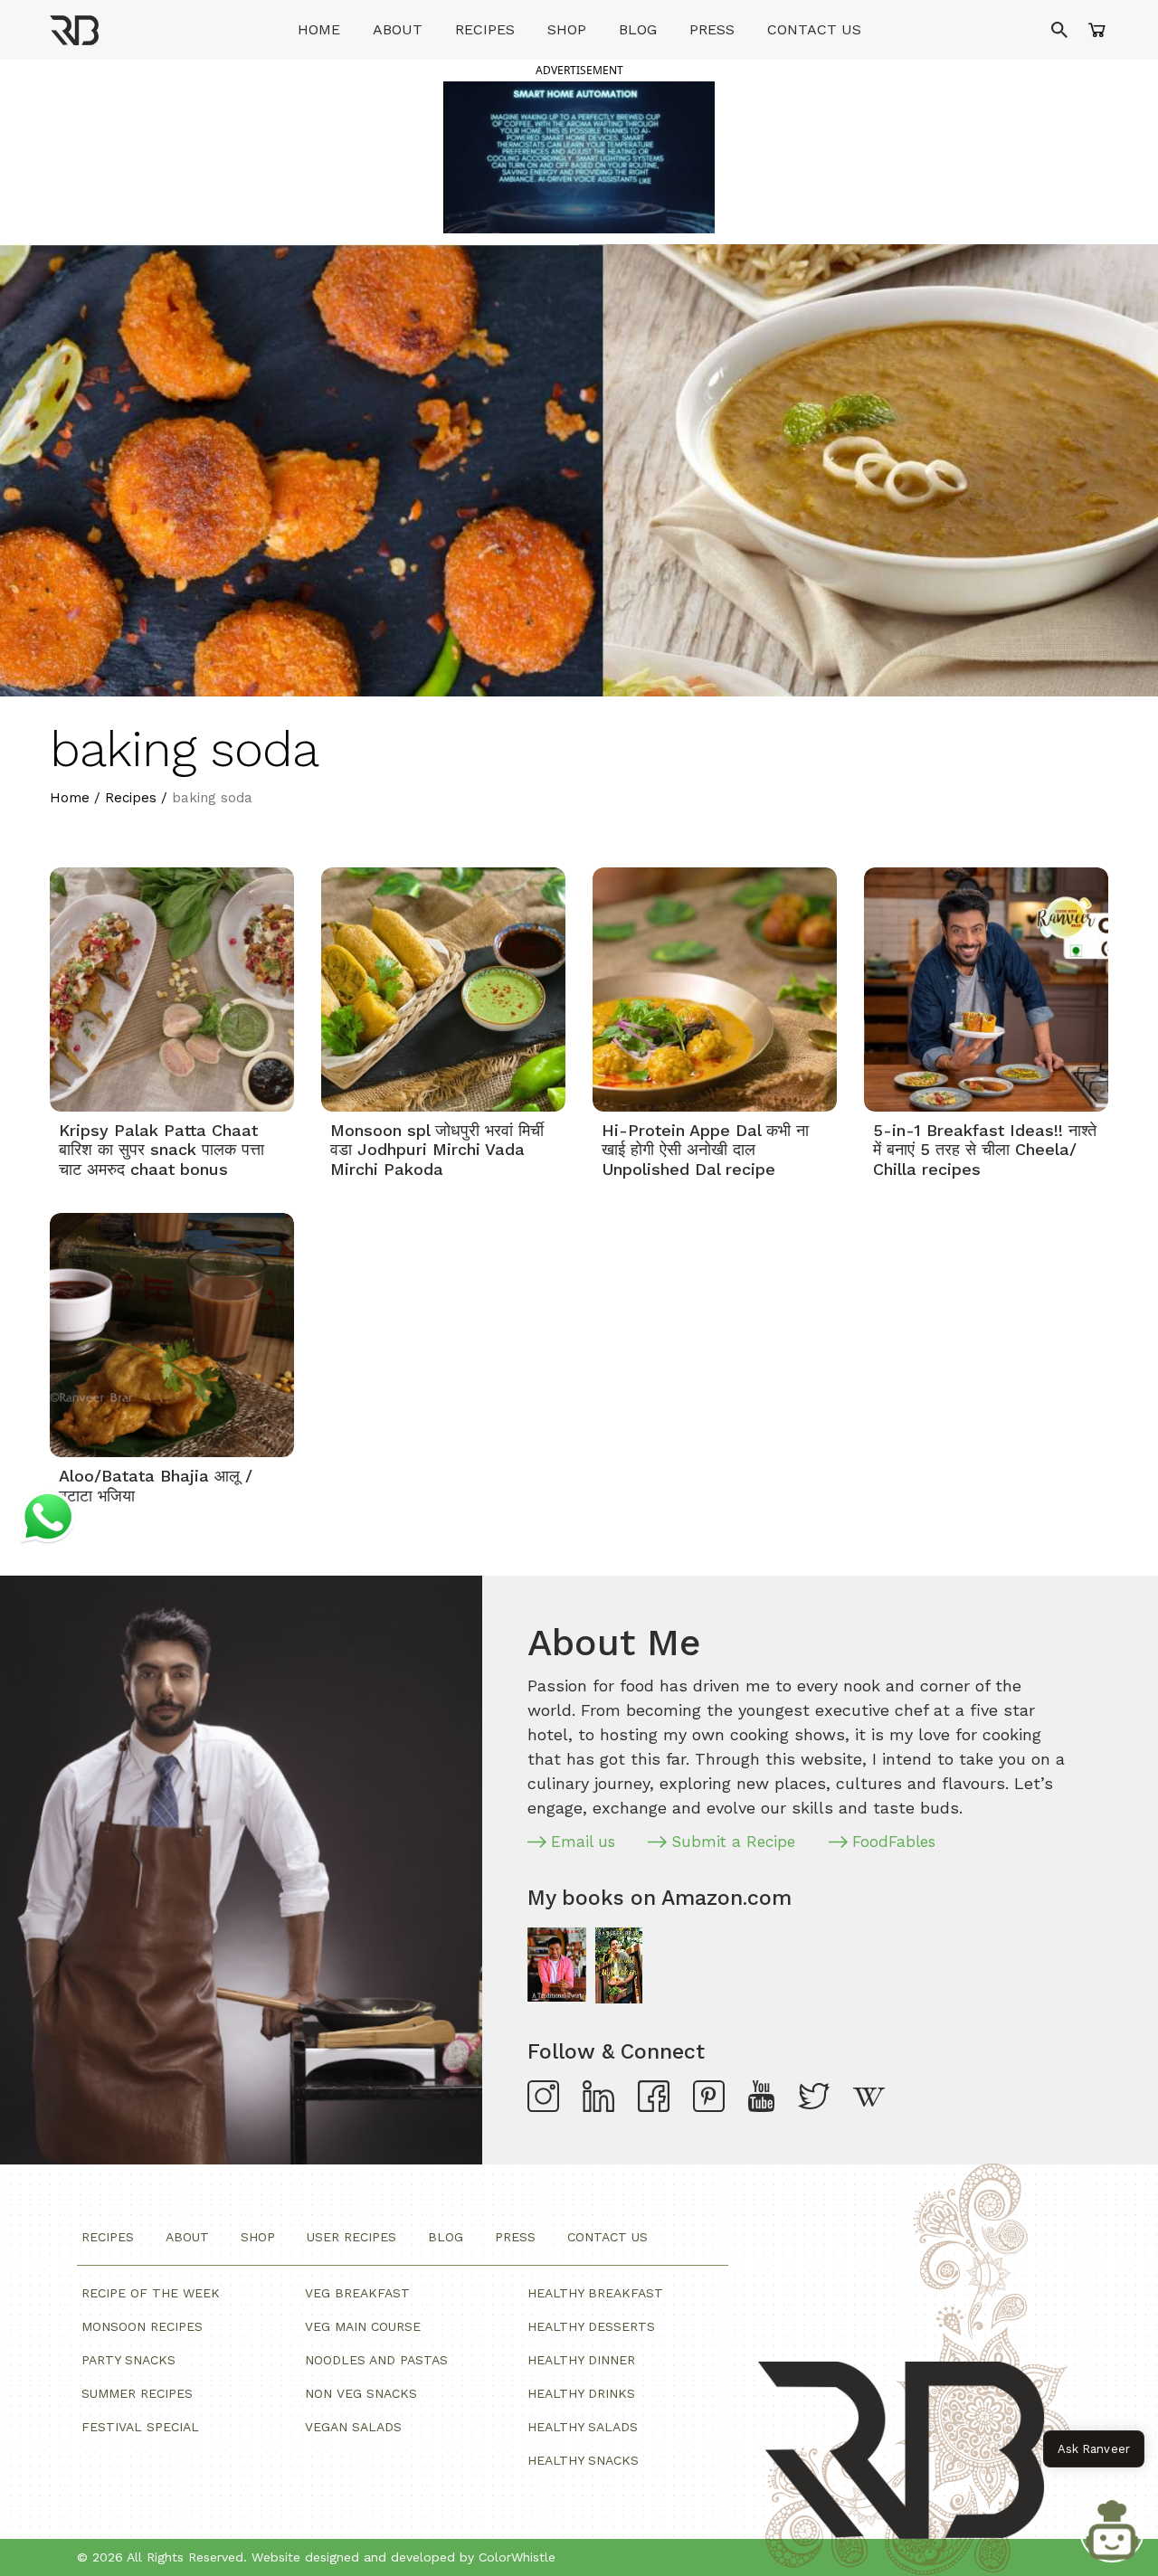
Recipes (485, 29)
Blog (638, 29)
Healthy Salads (583, 2427)
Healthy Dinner (581, 2360)
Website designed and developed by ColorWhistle (403, 2557)
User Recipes (351, 2237)
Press (712, 29)
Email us (583, 1842)
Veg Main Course (363, 2326)
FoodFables (894, 1842)
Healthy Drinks (581, 2393)
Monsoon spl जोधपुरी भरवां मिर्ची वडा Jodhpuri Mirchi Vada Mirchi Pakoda (437, 1150)
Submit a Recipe (734, 1842)
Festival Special (140, 2427)
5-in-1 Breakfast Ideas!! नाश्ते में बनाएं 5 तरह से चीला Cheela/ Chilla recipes (985, 1150)
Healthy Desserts (591, 2326)
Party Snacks (128, 2360)
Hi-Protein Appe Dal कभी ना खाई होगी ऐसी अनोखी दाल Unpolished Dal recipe (705, 1150)
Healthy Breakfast (595, 2293)
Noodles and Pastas (376, 2360)
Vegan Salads (353, 2427)
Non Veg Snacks (361, 2393)
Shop (567, 29)
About (398, 29)
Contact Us (814, 29)
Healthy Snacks (583, 2460)
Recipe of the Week (151, 2293)
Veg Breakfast (357, 2293)
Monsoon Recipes (142, 2326)
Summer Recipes (137, 2393)
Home (319, 29)
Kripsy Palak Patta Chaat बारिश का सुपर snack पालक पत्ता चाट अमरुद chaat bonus (161, 1150)
